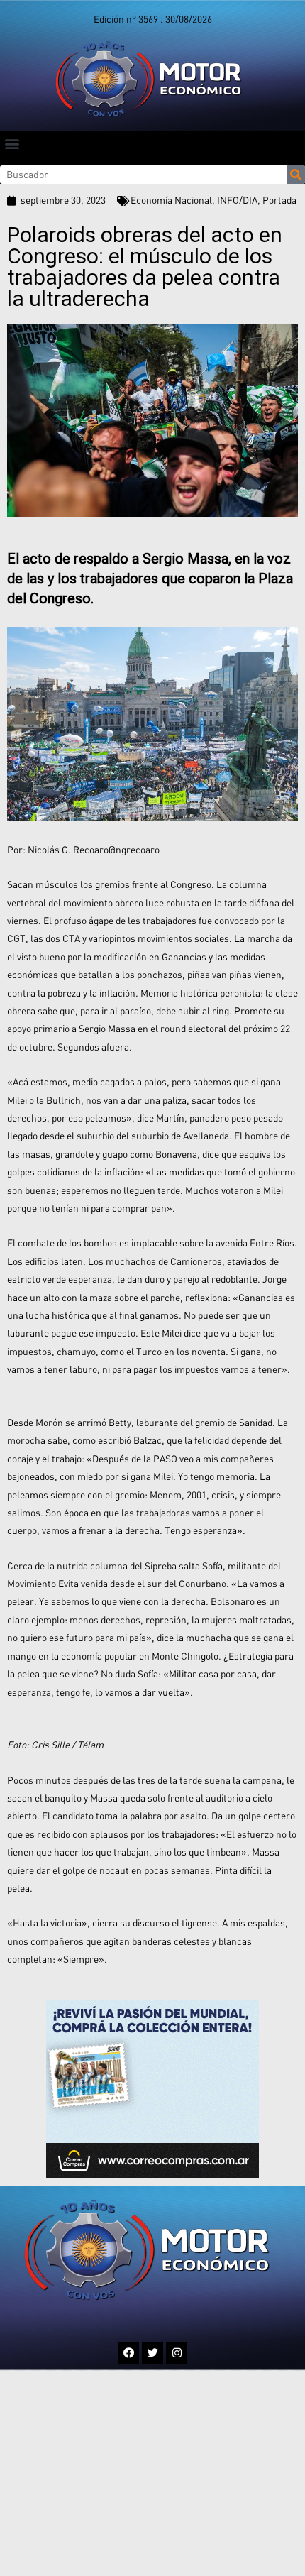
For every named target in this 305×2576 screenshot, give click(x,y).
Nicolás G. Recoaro (68, 850)
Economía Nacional (171, 200)
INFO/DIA (237, 200)
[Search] (296, 175)
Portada (279, 200)
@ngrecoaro (134, 850)
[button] (12, 143)
